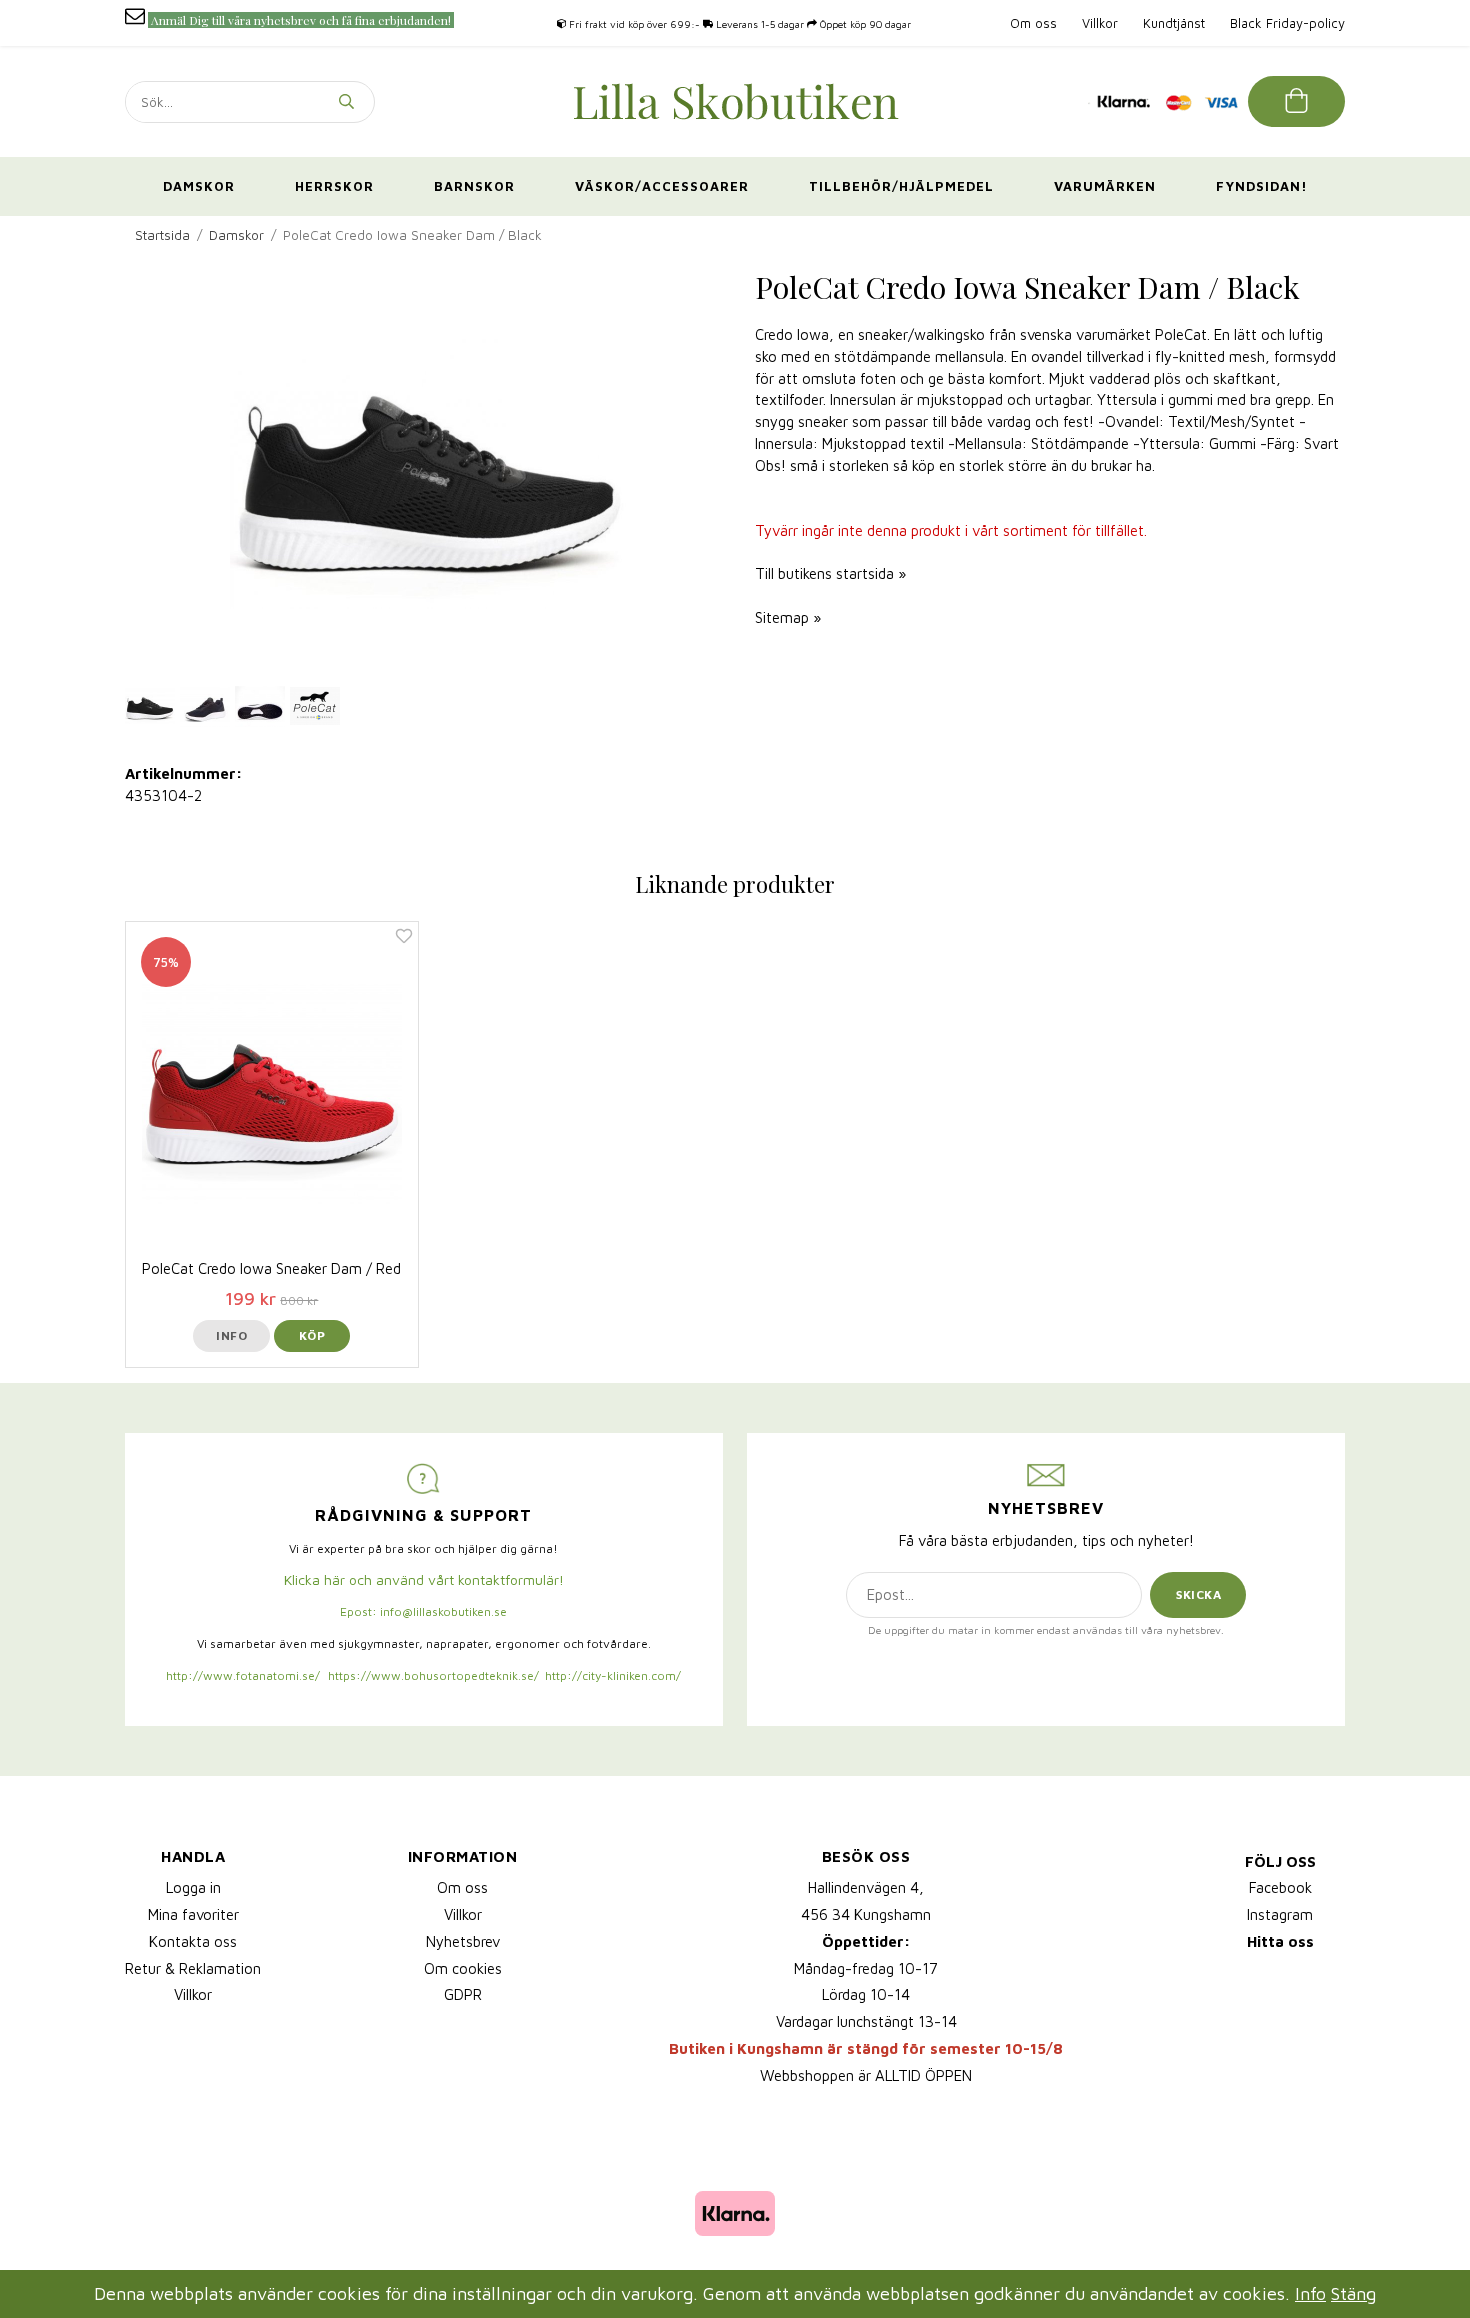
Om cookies (463, 1968)
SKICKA (1198, 1594)
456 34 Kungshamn (866, 1914)
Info (231, 1335)
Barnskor (474, 186)
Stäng (1353, 2293)
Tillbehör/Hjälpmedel (901, 186)
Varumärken (1105, 186)
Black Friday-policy (1287, 23)
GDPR (463, 1994)
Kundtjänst (1174, 23)
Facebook (1280, 1887)
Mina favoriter (193, 1914)
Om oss (1033, 23)
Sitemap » (788, 617)
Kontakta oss (193, 1941)
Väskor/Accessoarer (662, 186)
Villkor (1100, 23)
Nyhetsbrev (463, 1941)
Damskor (199, 186)
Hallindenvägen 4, (866, 1887)
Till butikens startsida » (830, 573)
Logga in (193, 1887)
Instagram (1280, 1914)
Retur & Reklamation (193, 1968)
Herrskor (334, 186)
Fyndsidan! (1262, 186)
